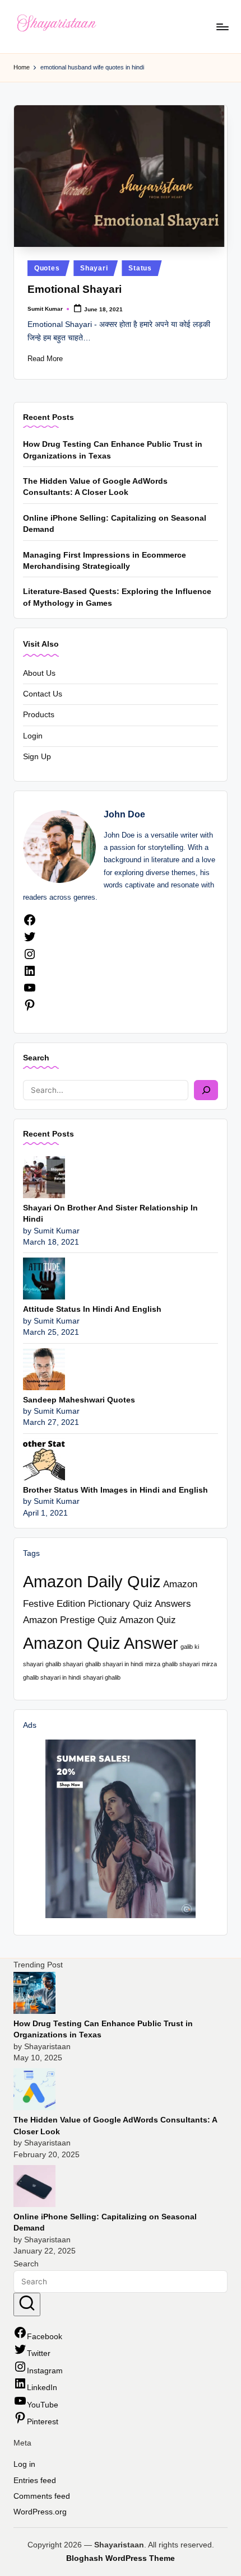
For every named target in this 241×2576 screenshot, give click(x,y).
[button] (27, 2304)
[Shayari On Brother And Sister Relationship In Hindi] (44, 1177)
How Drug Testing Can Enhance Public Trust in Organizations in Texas (113, 450)
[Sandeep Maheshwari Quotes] (44, 1369)
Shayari (94, 268)
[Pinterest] (30, 1009)
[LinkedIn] (30, 975)
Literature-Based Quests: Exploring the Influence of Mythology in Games (117, 597)
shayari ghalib (102, 1677)
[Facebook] (30, 924)
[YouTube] (30, 992)
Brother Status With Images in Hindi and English (115, 1490)
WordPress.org (40, 2512)
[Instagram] (30, 958)
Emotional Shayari (75, 289)
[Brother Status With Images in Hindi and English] (44, 1459)
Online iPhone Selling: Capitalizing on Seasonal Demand (115, 524)
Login (33, 736)
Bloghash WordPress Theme (121, 2558)
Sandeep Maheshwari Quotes (79, 1400)
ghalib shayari (64, 1664)
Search (36, 1058)
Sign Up (37, 757)
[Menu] (222, 27)
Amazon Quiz (148, 1620)
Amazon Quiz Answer (101, 1643)
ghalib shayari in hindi (114, 1664)
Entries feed (35, 2481)
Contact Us (43, 694)
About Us (39, 673)
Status (140, 268)
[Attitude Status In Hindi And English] (44, 1278)
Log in (24, 2464)
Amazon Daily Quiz (92, 1581)
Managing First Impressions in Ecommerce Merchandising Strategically (105, 561)
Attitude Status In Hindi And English (92, 1309)
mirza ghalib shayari (172, 1664)
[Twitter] (30, 941)
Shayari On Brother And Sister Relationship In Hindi (110, 1214)
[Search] (206, 1090)
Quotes (47, 268)
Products (39, 715)
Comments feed (42, 2496)
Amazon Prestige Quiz (70, 1620)
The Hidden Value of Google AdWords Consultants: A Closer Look (95, 487)
